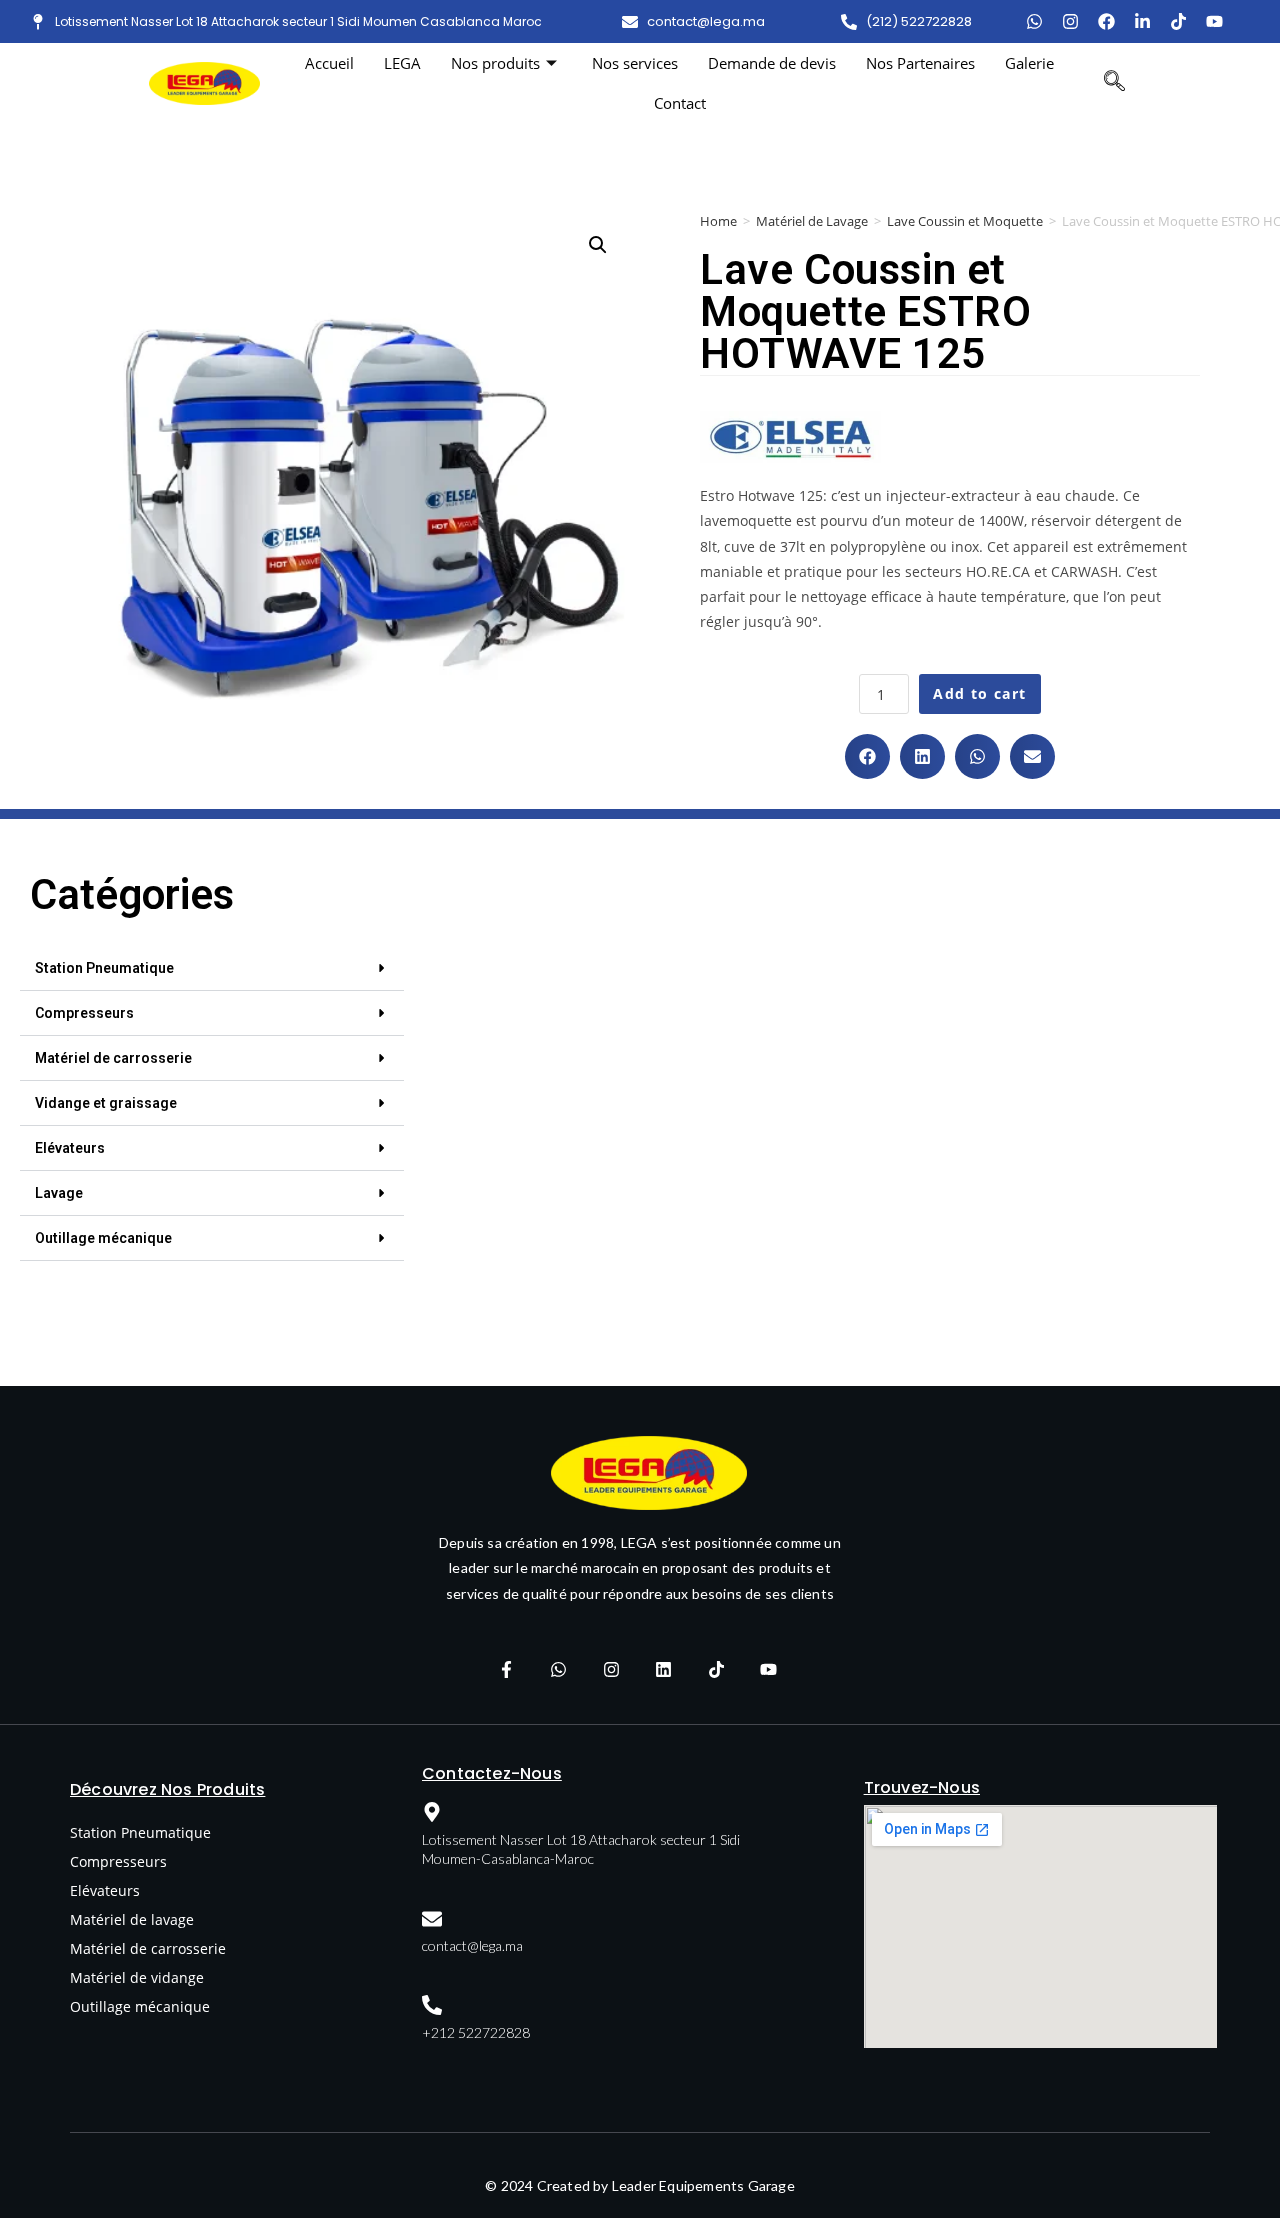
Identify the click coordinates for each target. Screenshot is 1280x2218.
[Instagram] (1070, 21)
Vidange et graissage (106, 1103)
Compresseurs (84, 1013)
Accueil (329, 63)
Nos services (635, 63)
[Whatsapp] (559, 1670)
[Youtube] (1214, 21)
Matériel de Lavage (812, 221)
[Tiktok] (1178, 21)
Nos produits (495, 63)
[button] (867, 756)
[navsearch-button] (1114, 83)
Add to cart (979, 693)
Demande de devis (772, 63)
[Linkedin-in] (1142, 21)
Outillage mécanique (103, 1238)
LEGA (402, 63)
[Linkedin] (664, 1670)
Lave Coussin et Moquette (965, 221)
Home (718, 221)
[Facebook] (1106, 21)
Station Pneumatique (104, 968)
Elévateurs (70, 1148)
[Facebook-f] (506, 1670)
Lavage (59, 1193)
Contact (680, 103)
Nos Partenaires (920, 63)
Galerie (1029, 63)
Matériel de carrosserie (113, 1058)
